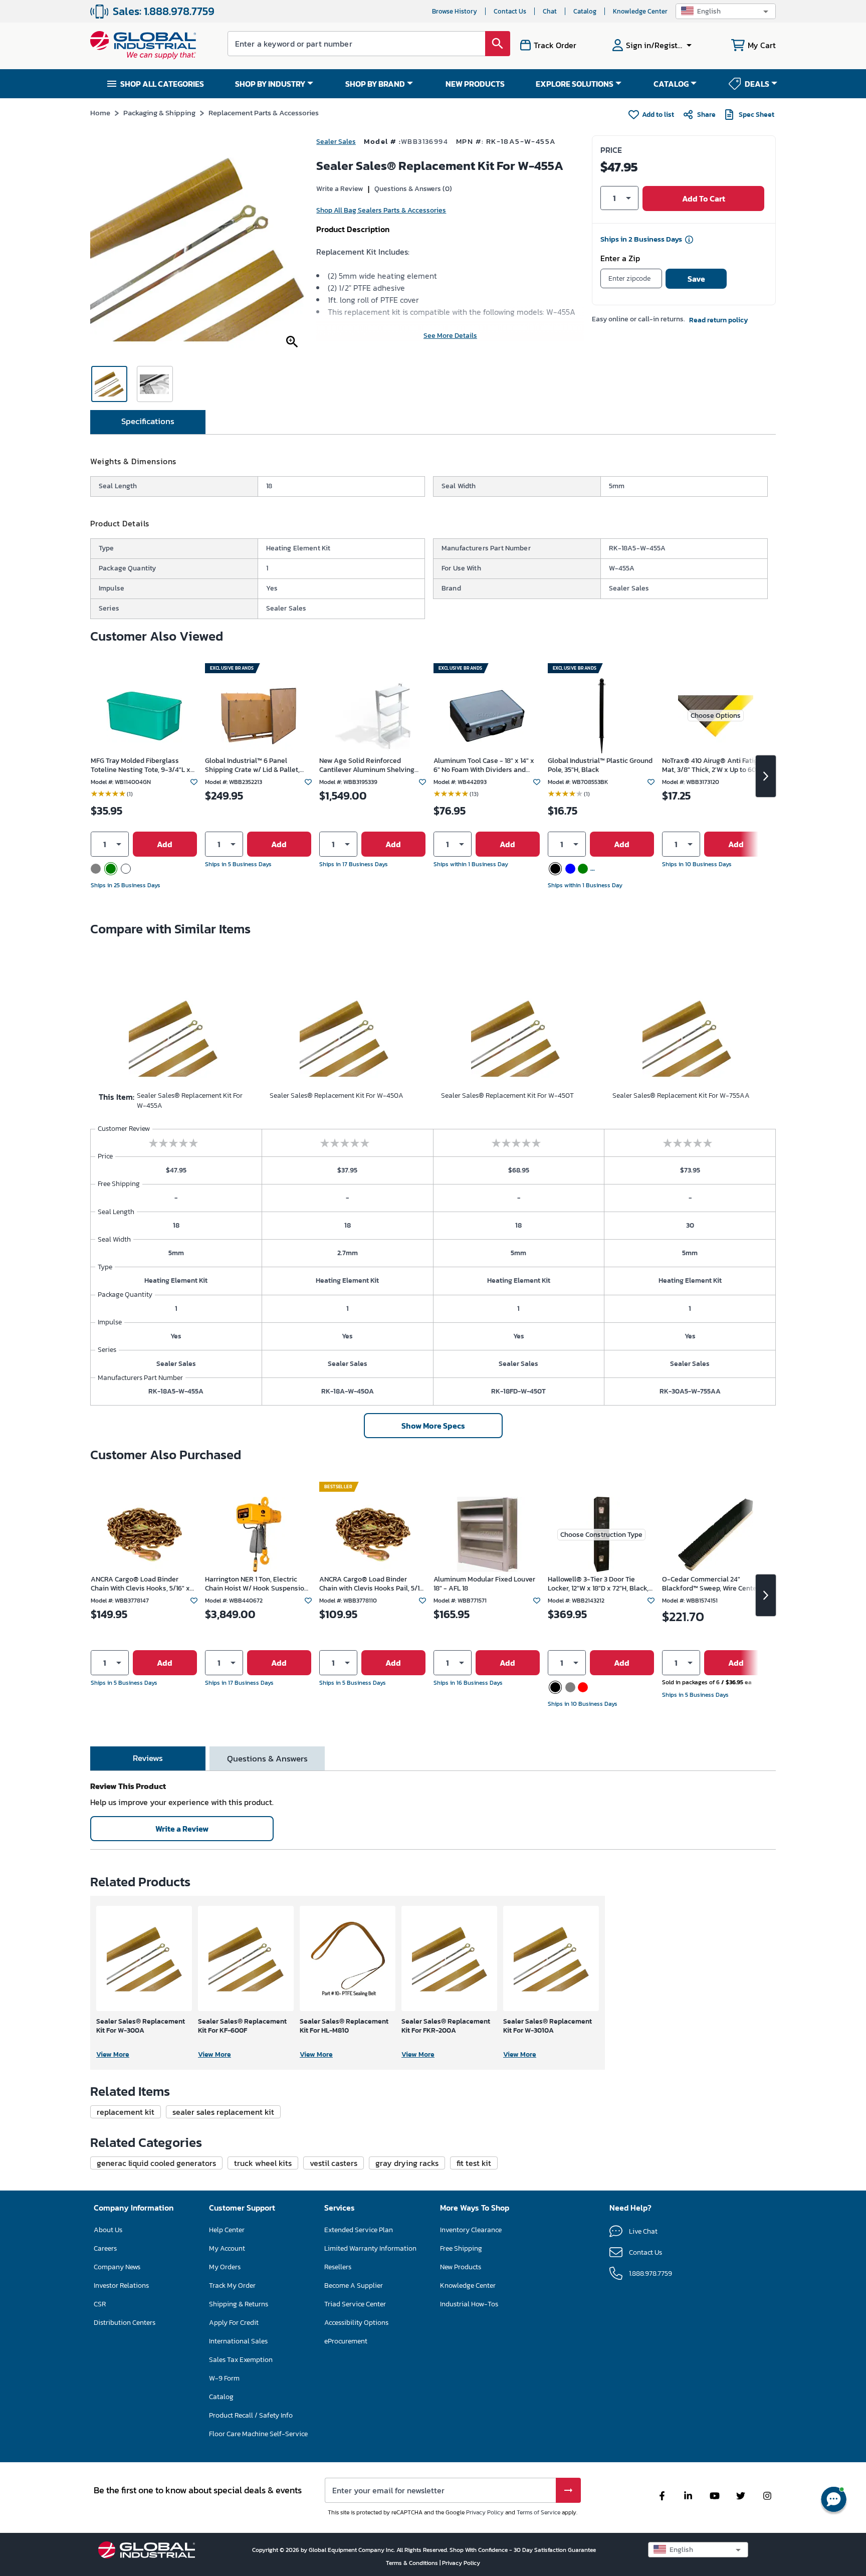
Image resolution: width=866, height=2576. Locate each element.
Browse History (455, 11)
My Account (227, 2248)
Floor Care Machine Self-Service (258, 2434)
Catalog (585, 11)
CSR (100, 2304)
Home (100, 113)
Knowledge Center (640, 11)
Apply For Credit (234, 2323)
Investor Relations (121, 2286)
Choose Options (716, 716)
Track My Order (232, 2286)
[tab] (148, 422)
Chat (550, 11)
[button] (726, 11)
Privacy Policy (485, 2512)
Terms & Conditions (413, 2563)
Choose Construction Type (601, 1535)
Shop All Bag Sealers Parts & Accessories (381, 210)
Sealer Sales (336, 142)
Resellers (338, 2267)
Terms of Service (538, 2512)
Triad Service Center (355, 2304)
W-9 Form (224, 2378)
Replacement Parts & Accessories (264, 113)
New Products (461, 2267)
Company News (117, 2267)
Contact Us (510, 11)
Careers (105, 2248)
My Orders (225, 2267)
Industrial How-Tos (469, 2304)
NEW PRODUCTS (475, 84)
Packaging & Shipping (159, 113)
